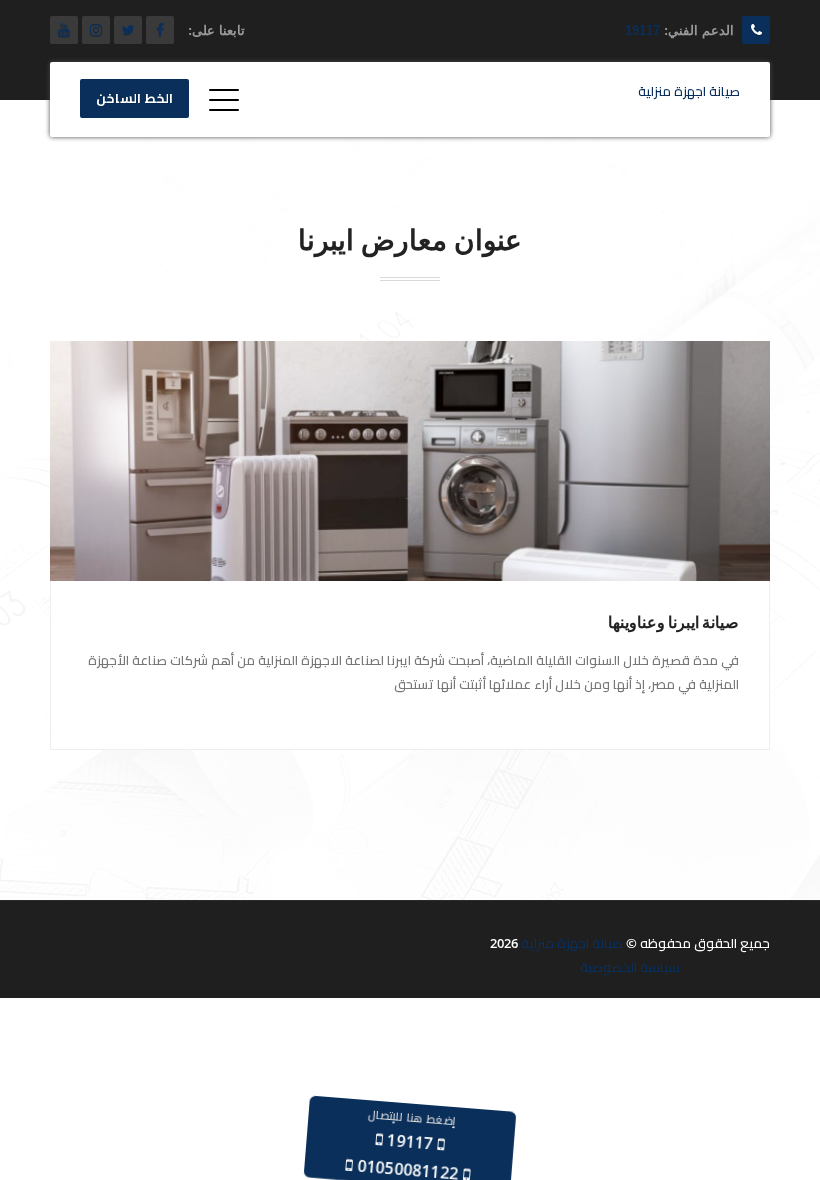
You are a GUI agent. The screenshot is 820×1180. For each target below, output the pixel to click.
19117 (642, 30)
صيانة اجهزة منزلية (572, 943)
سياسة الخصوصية (630, 967)
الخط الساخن (134, 99)
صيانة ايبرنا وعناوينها (673, 622)
